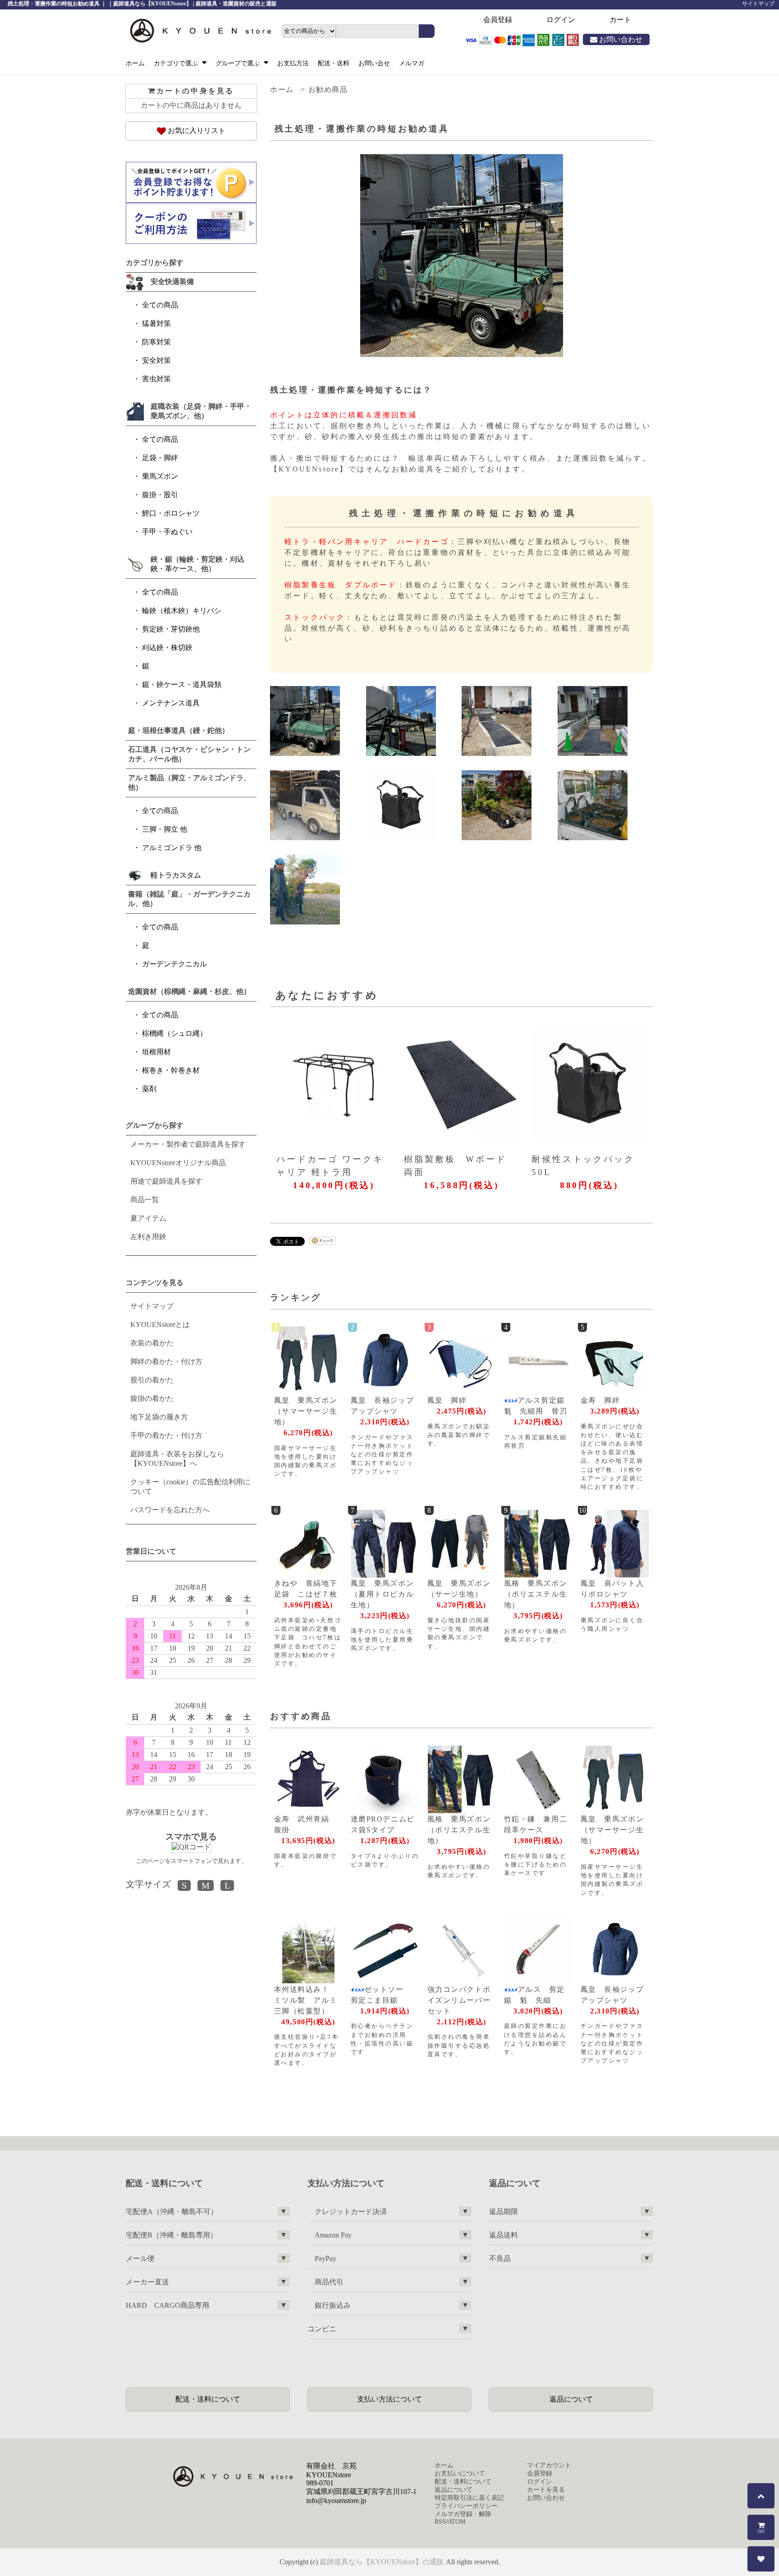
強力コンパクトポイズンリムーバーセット (459, 2000)
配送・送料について (208, 2399)
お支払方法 (293, 63)
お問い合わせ (620, 39)
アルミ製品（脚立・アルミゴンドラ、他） (189, 782)
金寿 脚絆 (600, 1400)
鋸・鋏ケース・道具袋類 (182, 684)
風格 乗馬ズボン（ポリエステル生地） (536, 1594)
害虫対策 (156, 379)
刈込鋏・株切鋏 (167, 647)
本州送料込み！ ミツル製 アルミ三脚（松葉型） (306, 2000)
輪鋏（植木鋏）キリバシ (182, 611)
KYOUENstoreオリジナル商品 (178, 1163)
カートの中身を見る (195, 91)
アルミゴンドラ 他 (172, 848)
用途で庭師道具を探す (166, 1181)
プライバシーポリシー (466, 2506)
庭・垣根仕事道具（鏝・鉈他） (179, 730)
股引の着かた (152, 1380)
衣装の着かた (152, 1343)
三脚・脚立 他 (165, 829)
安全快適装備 (172, 281)
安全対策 (156, 360)
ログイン (561, 20)
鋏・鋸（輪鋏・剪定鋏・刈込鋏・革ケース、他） (197, 564)
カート (620, 20)
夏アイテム (148, 1218)
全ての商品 (160, 305)
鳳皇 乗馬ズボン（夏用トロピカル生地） (383, 1594)
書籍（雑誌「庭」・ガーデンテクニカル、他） (189, 899)
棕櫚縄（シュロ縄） (174, 1033)
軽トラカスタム (176, 875)
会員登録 (498, 20)
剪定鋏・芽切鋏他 (171, 629)
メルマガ (412, 63)
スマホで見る (191, 1837)
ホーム (135, 63)
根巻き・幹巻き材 (171, 1070)
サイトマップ (758, 4)
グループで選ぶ (238, 63)
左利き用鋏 (148, 1237)
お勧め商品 (328, 89)
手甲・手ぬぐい (167, 532)
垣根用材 (156, 1052)
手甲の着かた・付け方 (166, 1435)
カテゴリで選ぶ (177, 63)
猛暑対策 (156, 323)
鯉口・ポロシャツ (171, 513)
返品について (571, 2399)
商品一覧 (145, 1200)
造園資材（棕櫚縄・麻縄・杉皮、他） (189, 991)
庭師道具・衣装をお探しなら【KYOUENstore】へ (177, 1459)
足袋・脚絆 (160, 458)
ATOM (456, 2522)
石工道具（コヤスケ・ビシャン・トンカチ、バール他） (189, 754)
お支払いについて (460, 2473)
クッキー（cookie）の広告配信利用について (190, 1487)
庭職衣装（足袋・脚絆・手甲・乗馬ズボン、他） (201, 411)
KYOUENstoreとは (160, 1325)
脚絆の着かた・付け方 (166, 1361)
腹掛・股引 (160, 495)
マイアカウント (549, 2465)
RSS (440, 2522)
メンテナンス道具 (171, 703)
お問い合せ (374, 63)
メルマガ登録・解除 (463, 2514)
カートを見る (546, 2490)
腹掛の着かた (152, 1398)
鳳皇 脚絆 (447, 1400)
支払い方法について (389, 2399)
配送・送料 (334, 63)
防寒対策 (156, 342)
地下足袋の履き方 (159, 1417)
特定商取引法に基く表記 (469, 2498)
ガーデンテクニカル (174, 964)
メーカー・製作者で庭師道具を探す (188, 1144)
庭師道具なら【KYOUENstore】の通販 (382, 2562)
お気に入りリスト (196, 130)
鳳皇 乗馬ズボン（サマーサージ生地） (306, 1411)
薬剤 (149, 1089)
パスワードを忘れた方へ (170, 1510)
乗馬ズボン (160, 476)
